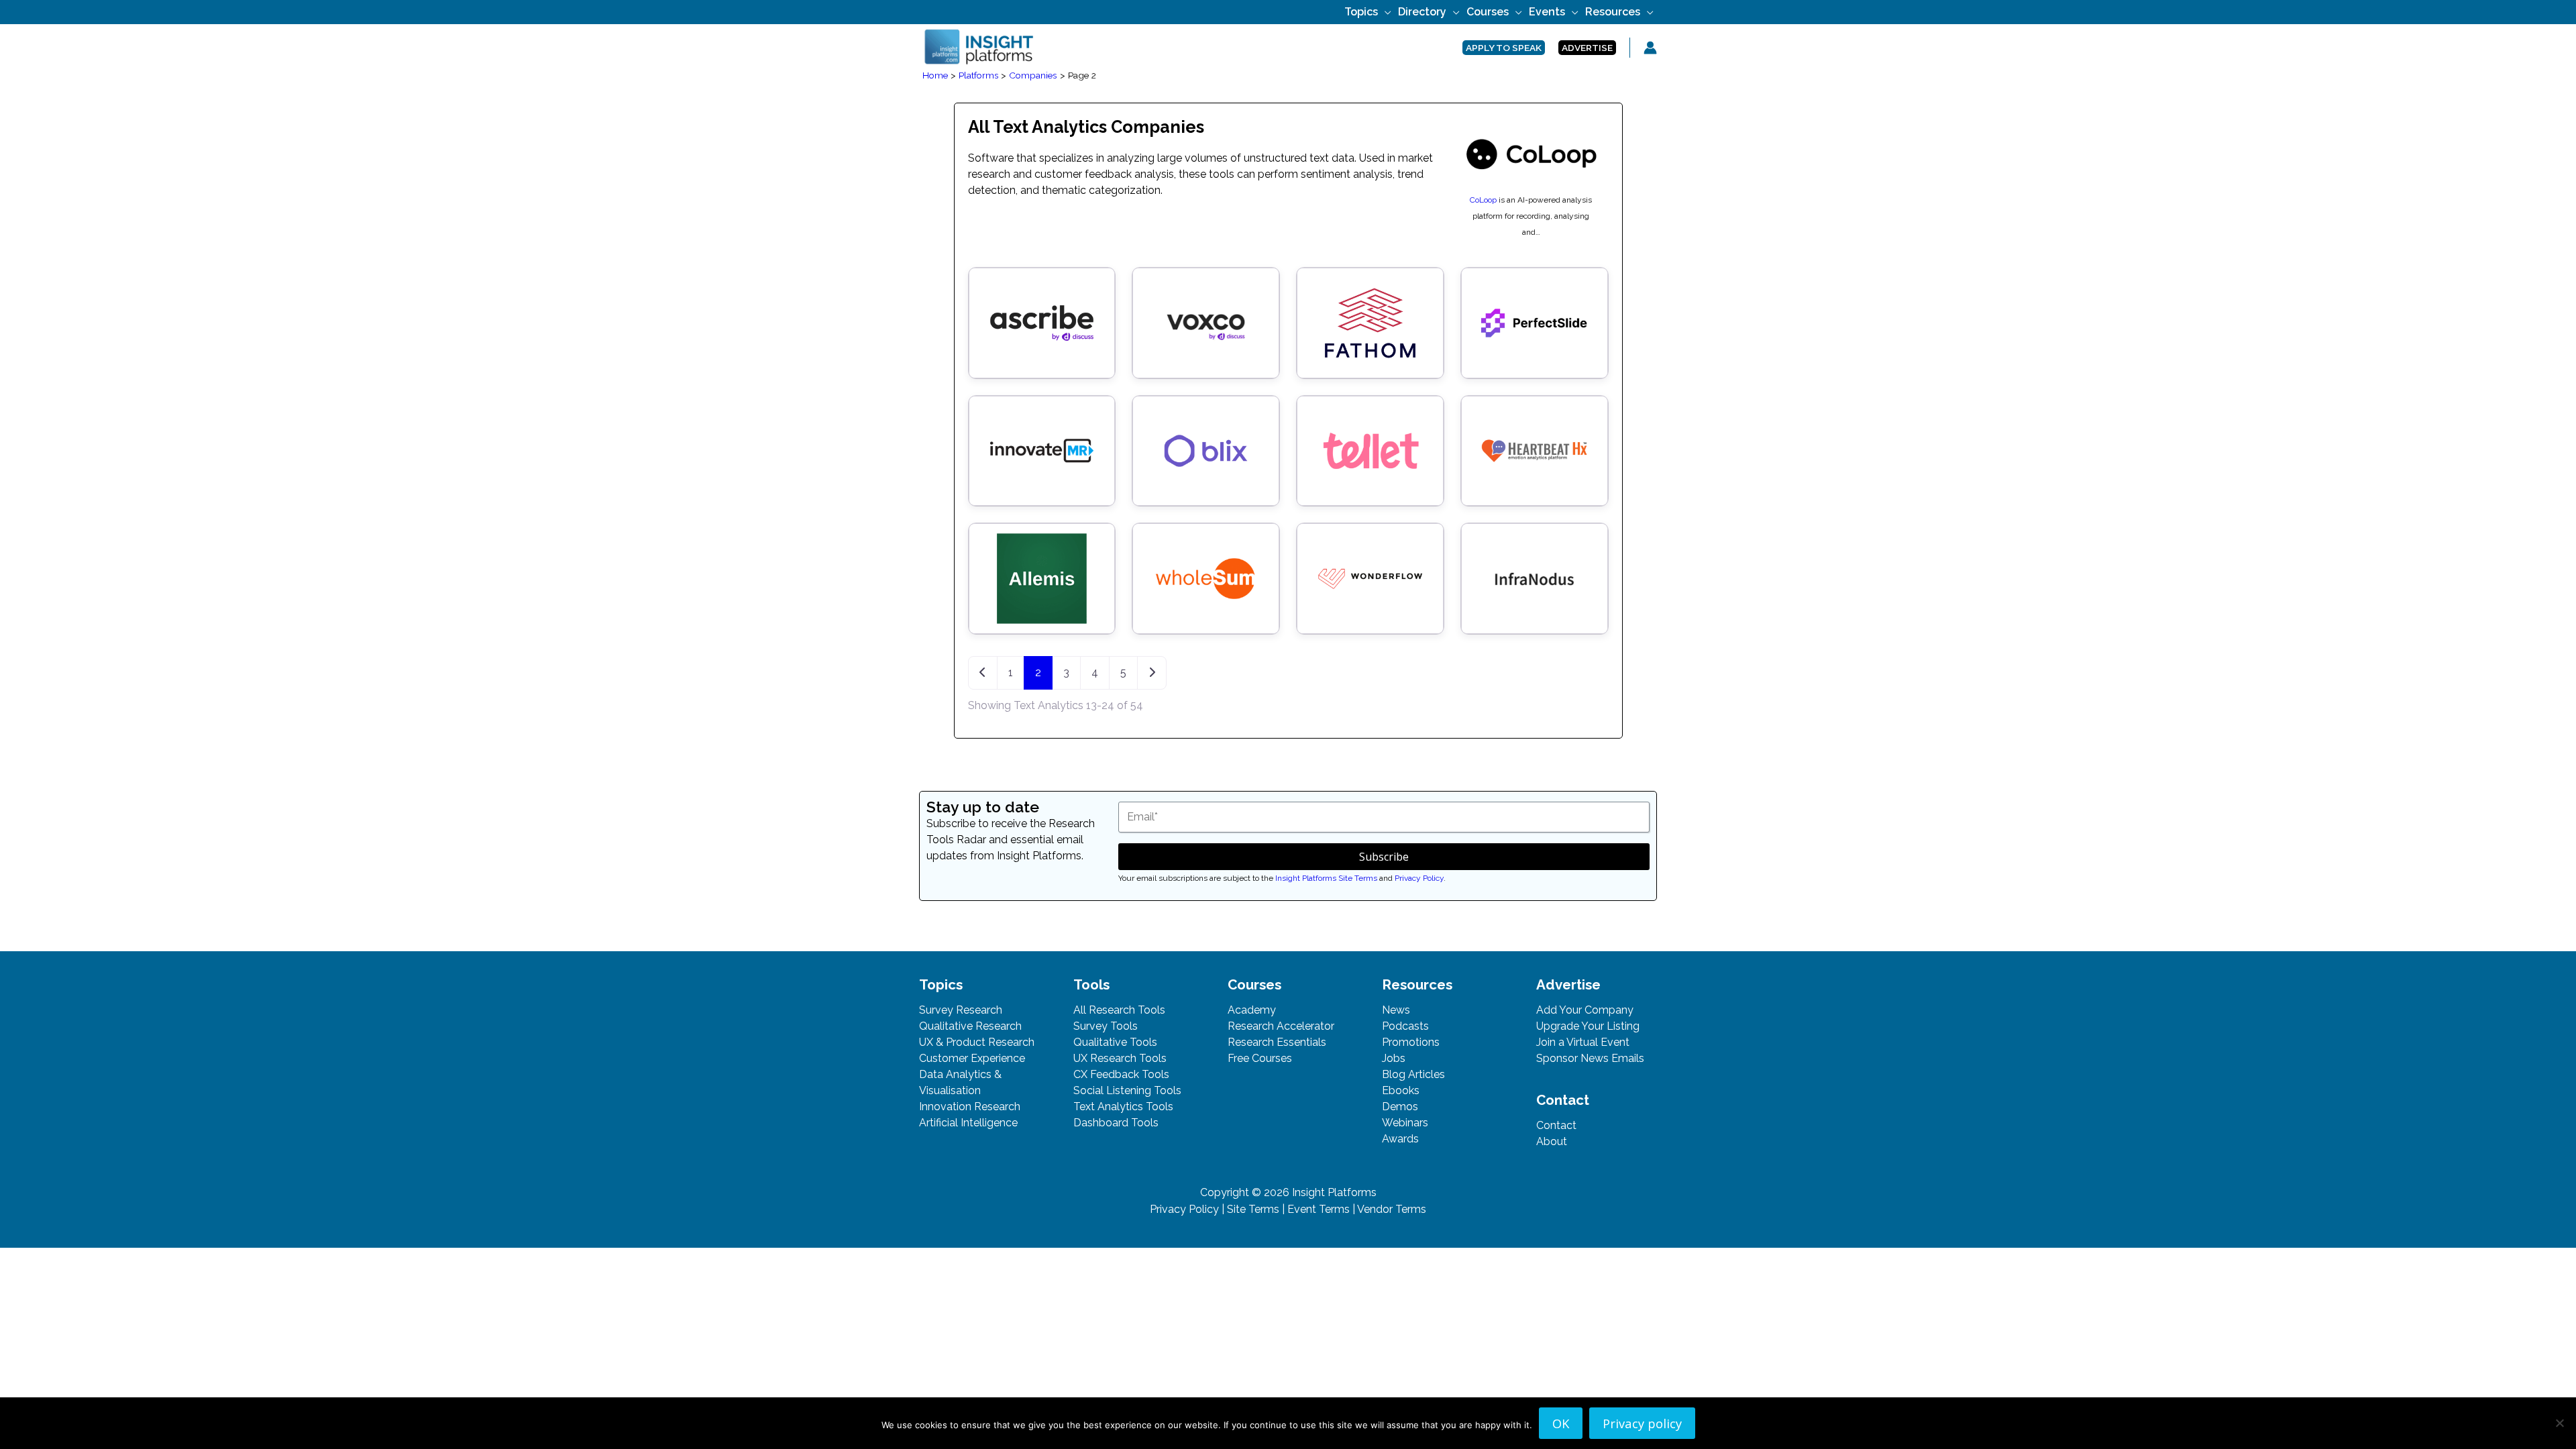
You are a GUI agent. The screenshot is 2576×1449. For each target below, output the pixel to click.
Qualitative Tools (1115, 1042)
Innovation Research (970, 1107)
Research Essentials (1277, 1042)
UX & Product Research (977, 1042)
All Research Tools (1119, 1010)
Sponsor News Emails (1590, 1058)
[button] (1385, 12)
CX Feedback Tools (1121, 1074)
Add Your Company (1585, 1010)
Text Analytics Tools (1123, 1107)
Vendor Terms (1392, 1209)
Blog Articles (1413, 1074)
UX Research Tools (1120, 1058)
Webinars (1405, 1123)
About (1552, 1141)
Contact (1556, 1125)
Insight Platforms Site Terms (1326, 878)
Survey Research (961, 1010)
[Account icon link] (1650, 48)
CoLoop (1483, 200)
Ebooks (1401, 1090)
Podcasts (1405, 1026)
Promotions (1411, 1042)
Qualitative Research (970, 1026)
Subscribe (1384, 857)
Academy (1252, 1010)
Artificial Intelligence (968, 1123)
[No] (2559, 1423)
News (1396, 1010)
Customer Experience (972, 1058)
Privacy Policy (1419, 878)
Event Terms (1319, 1209)
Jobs (1394, 1058)
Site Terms (1253, 1209)
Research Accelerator (1281, 1026)
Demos (1400, 1107)
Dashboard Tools (1116, 1123)
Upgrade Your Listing (1588, 1026)
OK (1561, 1423)
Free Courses (1260, 1058)
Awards (1400, 1139)
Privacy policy (1642, 1423)
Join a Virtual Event (1583, 1042)
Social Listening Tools (1127, 1090)
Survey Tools (1106, 1026)
